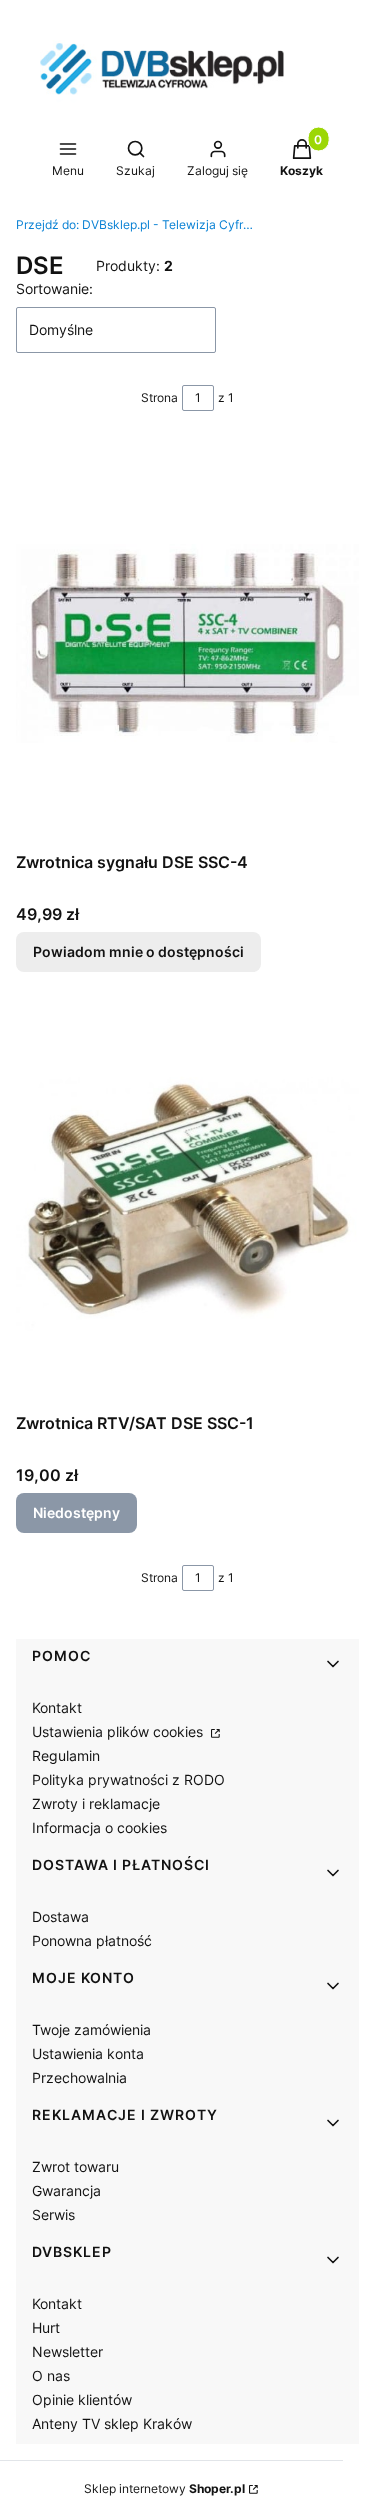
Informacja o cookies (99, 1827)
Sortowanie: (54, 288)
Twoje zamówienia (91, 2029)
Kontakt (57, 1707)
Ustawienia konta (88, 2053)
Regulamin (66, 1755)
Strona (159, 397)
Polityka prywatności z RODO (128, 1779)
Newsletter (67, 2351)
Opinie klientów (82, 2399)
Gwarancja (66, 2190)
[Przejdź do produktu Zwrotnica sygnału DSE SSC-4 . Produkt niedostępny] (187, 643)
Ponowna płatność (92, 1940)
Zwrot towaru (75, 2166)
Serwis (53, 2214)
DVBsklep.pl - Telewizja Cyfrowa (136, 224)
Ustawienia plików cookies (119, 1731)
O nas (51, 2375)
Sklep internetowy (164, 2488)
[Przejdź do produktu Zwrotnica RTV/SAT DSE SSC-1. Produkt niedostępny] (187, 1204)
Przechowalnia (79, 2077)
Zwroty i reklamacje (96, 1803)
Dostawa (60, 1916)
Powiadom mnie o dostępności (138, 951)
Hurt (46, 2327)
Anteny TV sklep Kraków (112, 2423)
